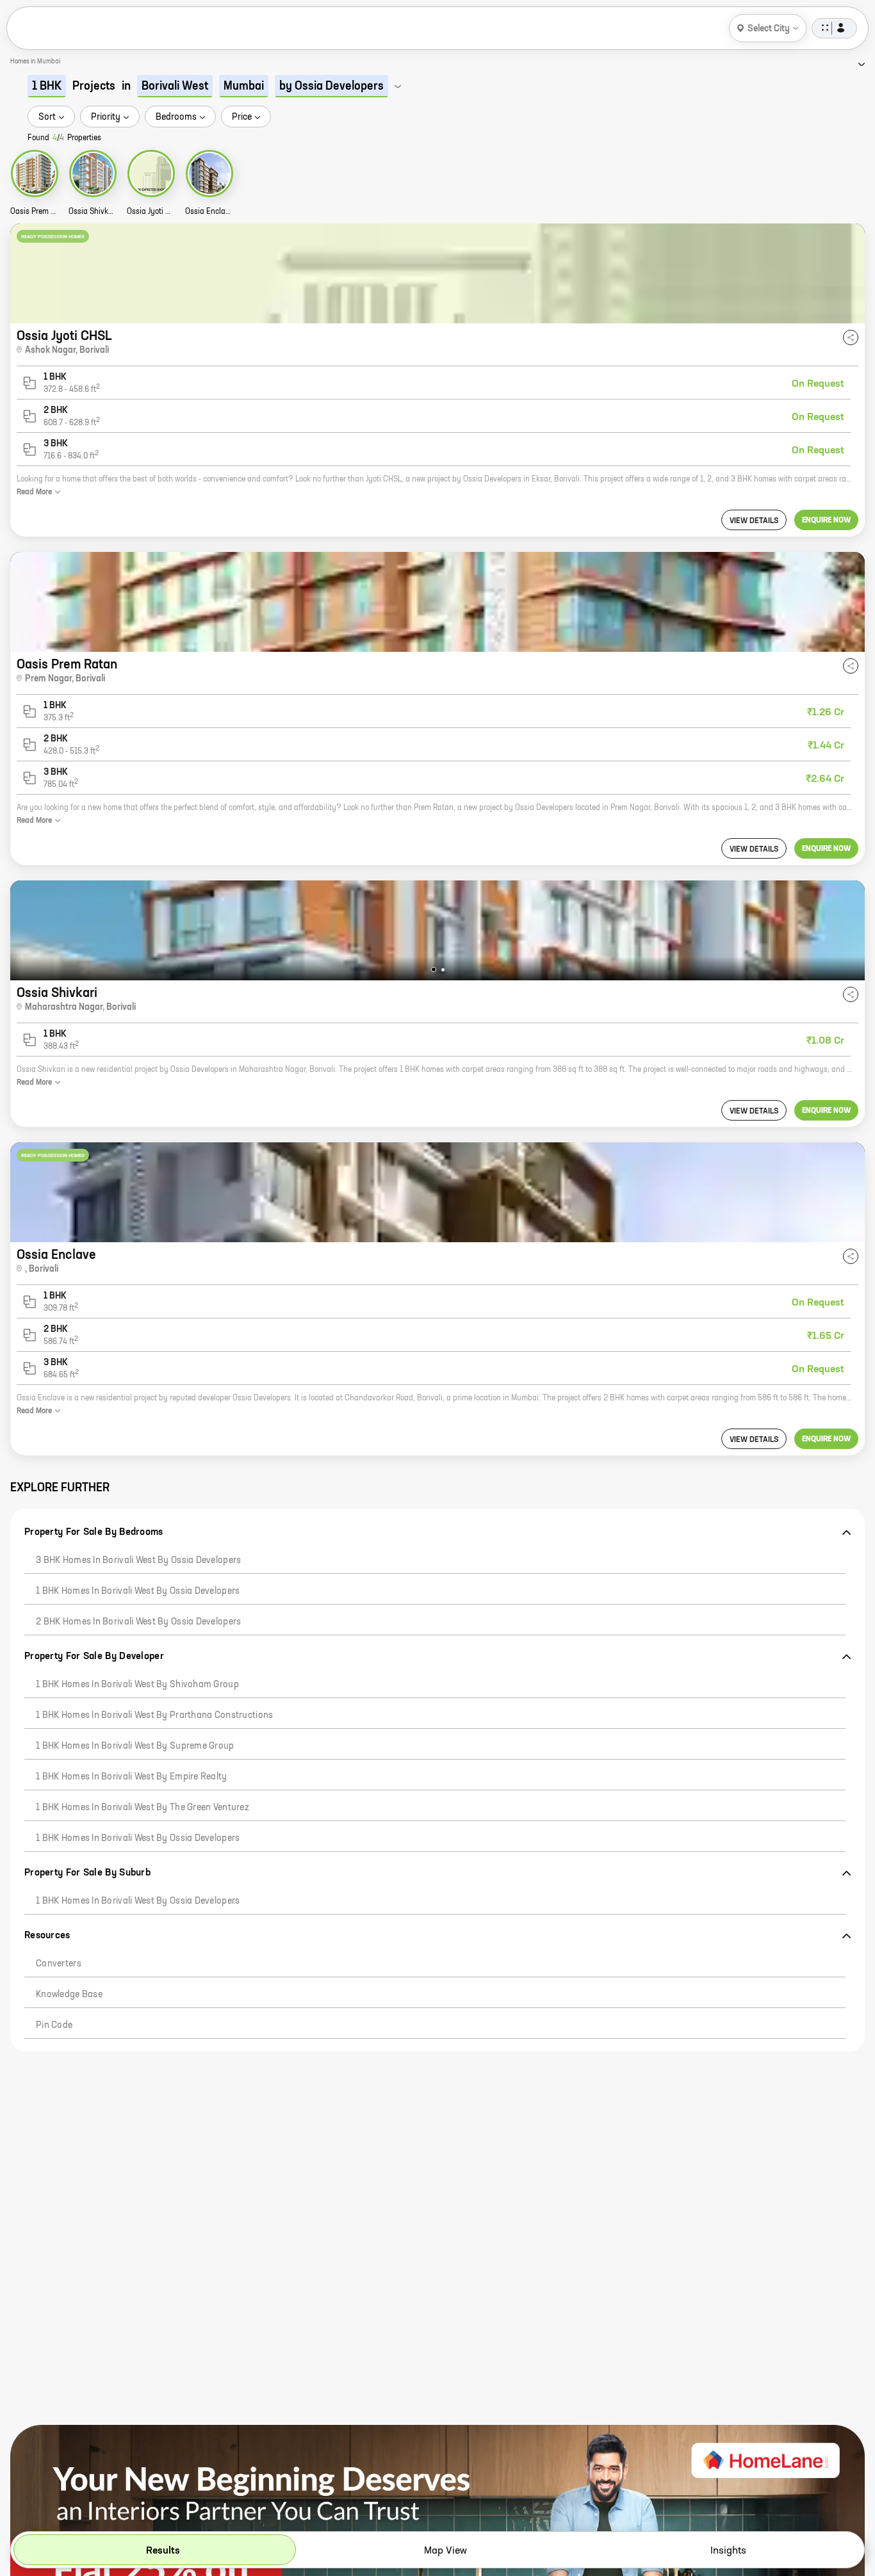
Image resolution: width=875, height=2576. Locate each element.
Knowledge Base (69, 1995)
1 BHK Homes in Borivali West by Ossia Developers (138, 1591)
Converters (59, 1964)
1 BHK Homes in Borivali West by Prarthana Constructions (154, 1715)
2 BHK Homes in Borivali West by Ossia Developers (138, 1622)
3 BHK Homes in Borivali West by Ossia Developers (138, 1560)
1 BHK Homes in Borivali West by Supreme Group (135, 1746)
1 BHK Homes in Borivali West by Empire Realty (132, 1777)
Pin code (54, 2025)
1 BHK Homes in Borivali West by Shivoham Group (137, 1685)
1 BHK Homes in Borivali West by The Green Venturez (143, 1808)
